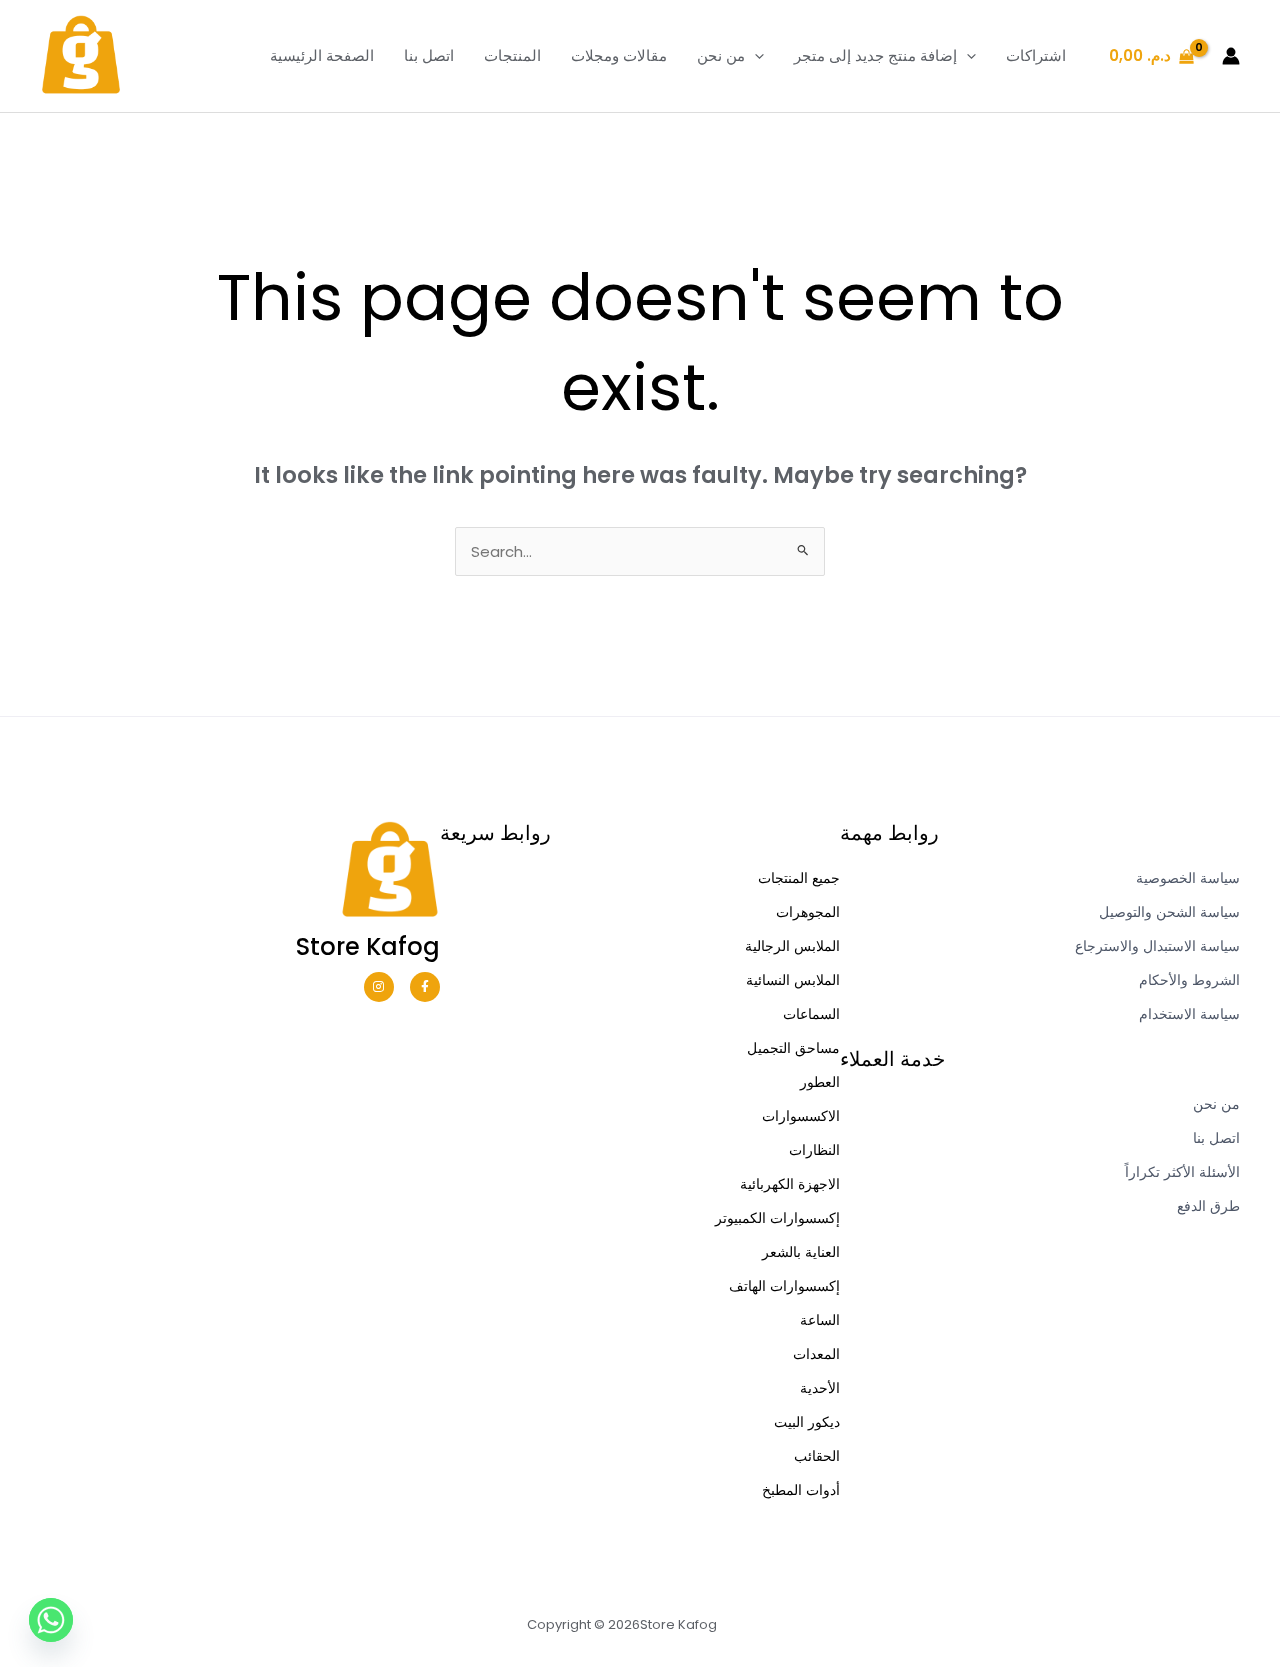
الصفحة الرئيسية (322, 55)
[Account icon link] (1231, 56)
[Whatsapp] (51, 1620)
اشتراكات (1036, 55)
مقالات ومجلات (619, 55)
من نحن (721, 55)
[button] (754, 56)
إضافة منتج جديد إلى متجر (875, 55)
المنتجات (512, 55)
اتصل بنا (429, 55)
